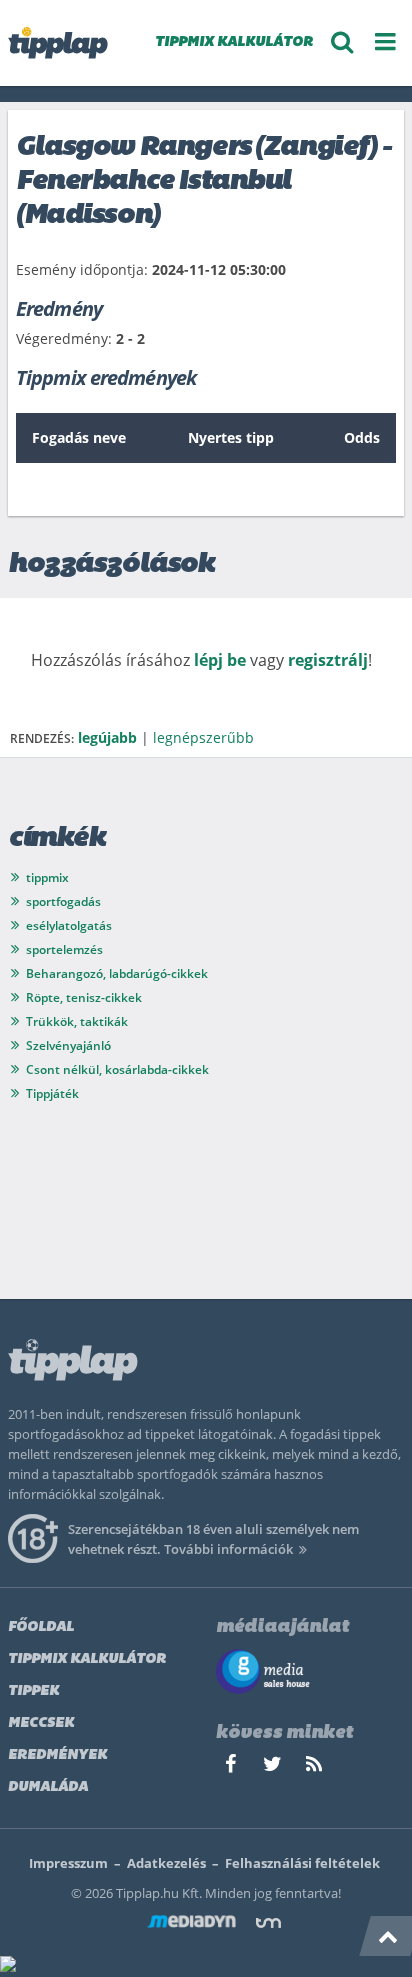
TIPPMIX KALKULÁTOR (234, 42)
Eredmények (57, 1755)
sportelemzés (64, 949)
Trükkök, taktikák (77, 1021)
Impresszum (68, 1863)
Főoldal (41, 1627)
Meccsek (41, 1723)
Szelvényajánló (68, 1045)
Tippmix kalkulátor (87, 1659)
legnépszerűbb (203, 737)
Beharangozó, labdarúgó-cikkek (117, 973)
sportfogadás (63, 901)
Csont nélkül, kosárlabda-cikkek (117, 1069)
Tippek (33, 1691)
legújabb (107, 737)
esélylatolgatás (69, 925)
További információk (228, 1549)
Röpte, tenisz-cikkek (84, 997)
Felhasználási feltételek (302, 1863)
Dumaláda (48, 1787)
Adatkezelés (166, 1863)
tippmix (47, 877)
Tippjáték (52, 1093)
